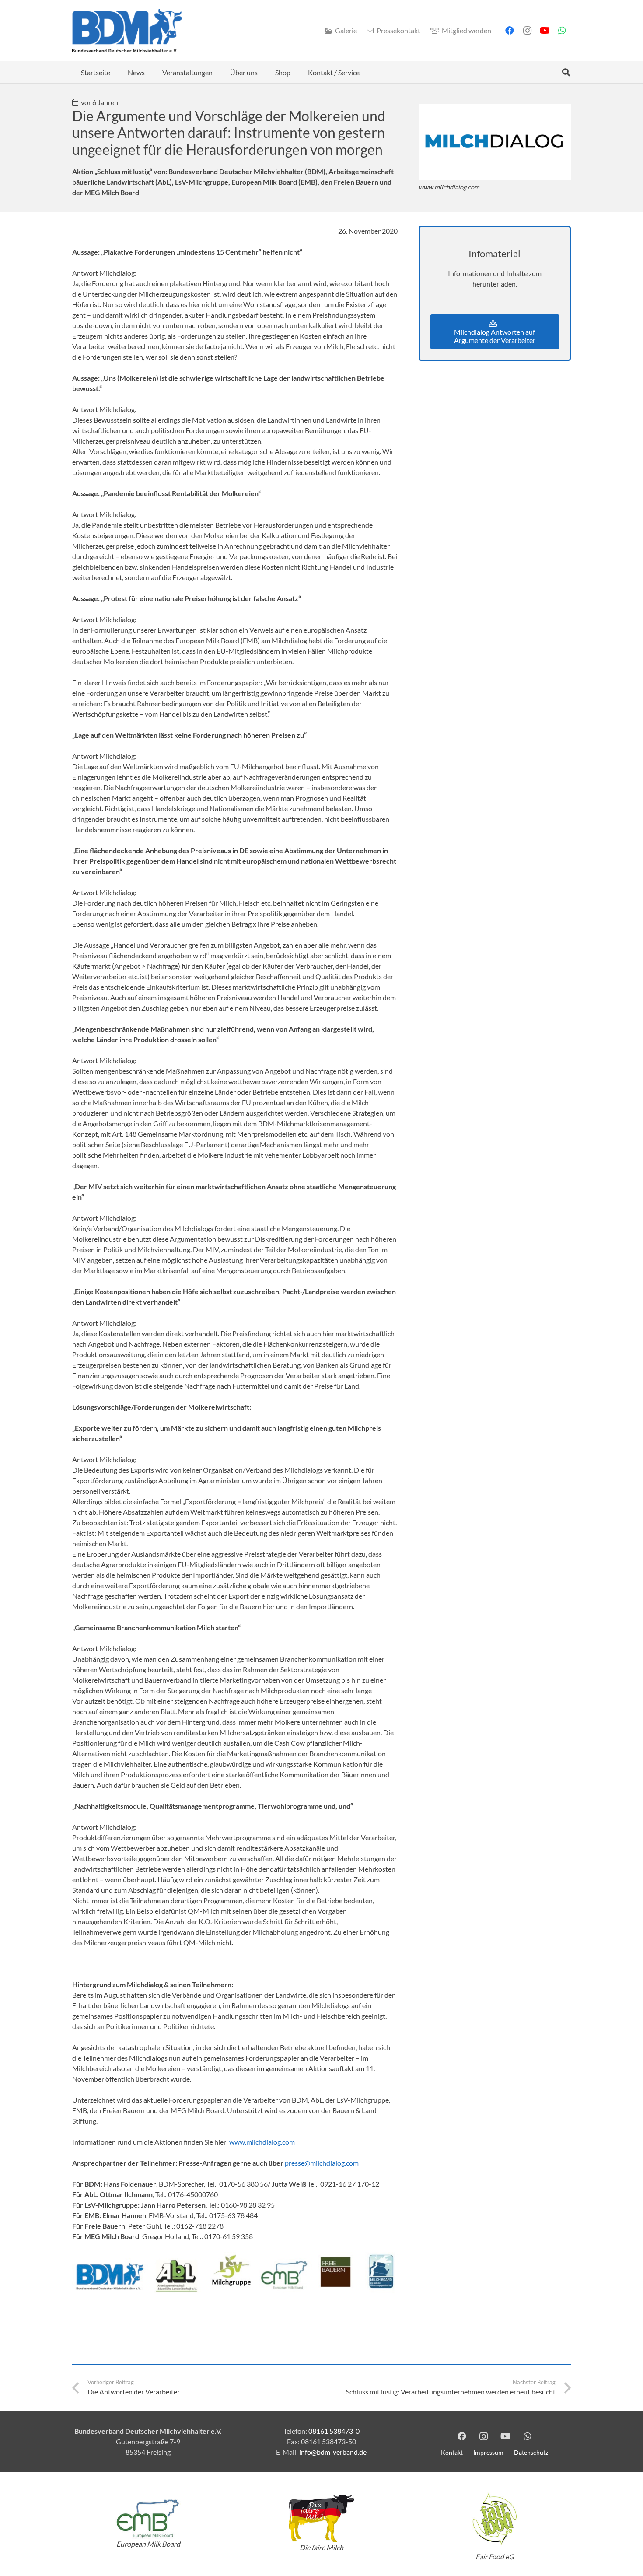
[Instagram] (527, 31)
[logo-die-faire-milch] (321, 2519)
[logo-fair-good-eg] (495, 2519)
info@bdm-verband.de (333, 2452)
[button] (566, 72)
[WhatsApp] (562, 31)
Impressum (488, 2452)
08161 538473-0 (334, 2431)
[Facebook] (510, 31)
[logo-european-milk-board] (148, 2518)
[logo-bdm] (127, 31)
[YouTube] (545, 31)
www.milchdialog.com (262, 2142)
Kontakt (452, 2452)
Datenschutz (531, 2452)
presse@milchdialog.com (322, 2163)
